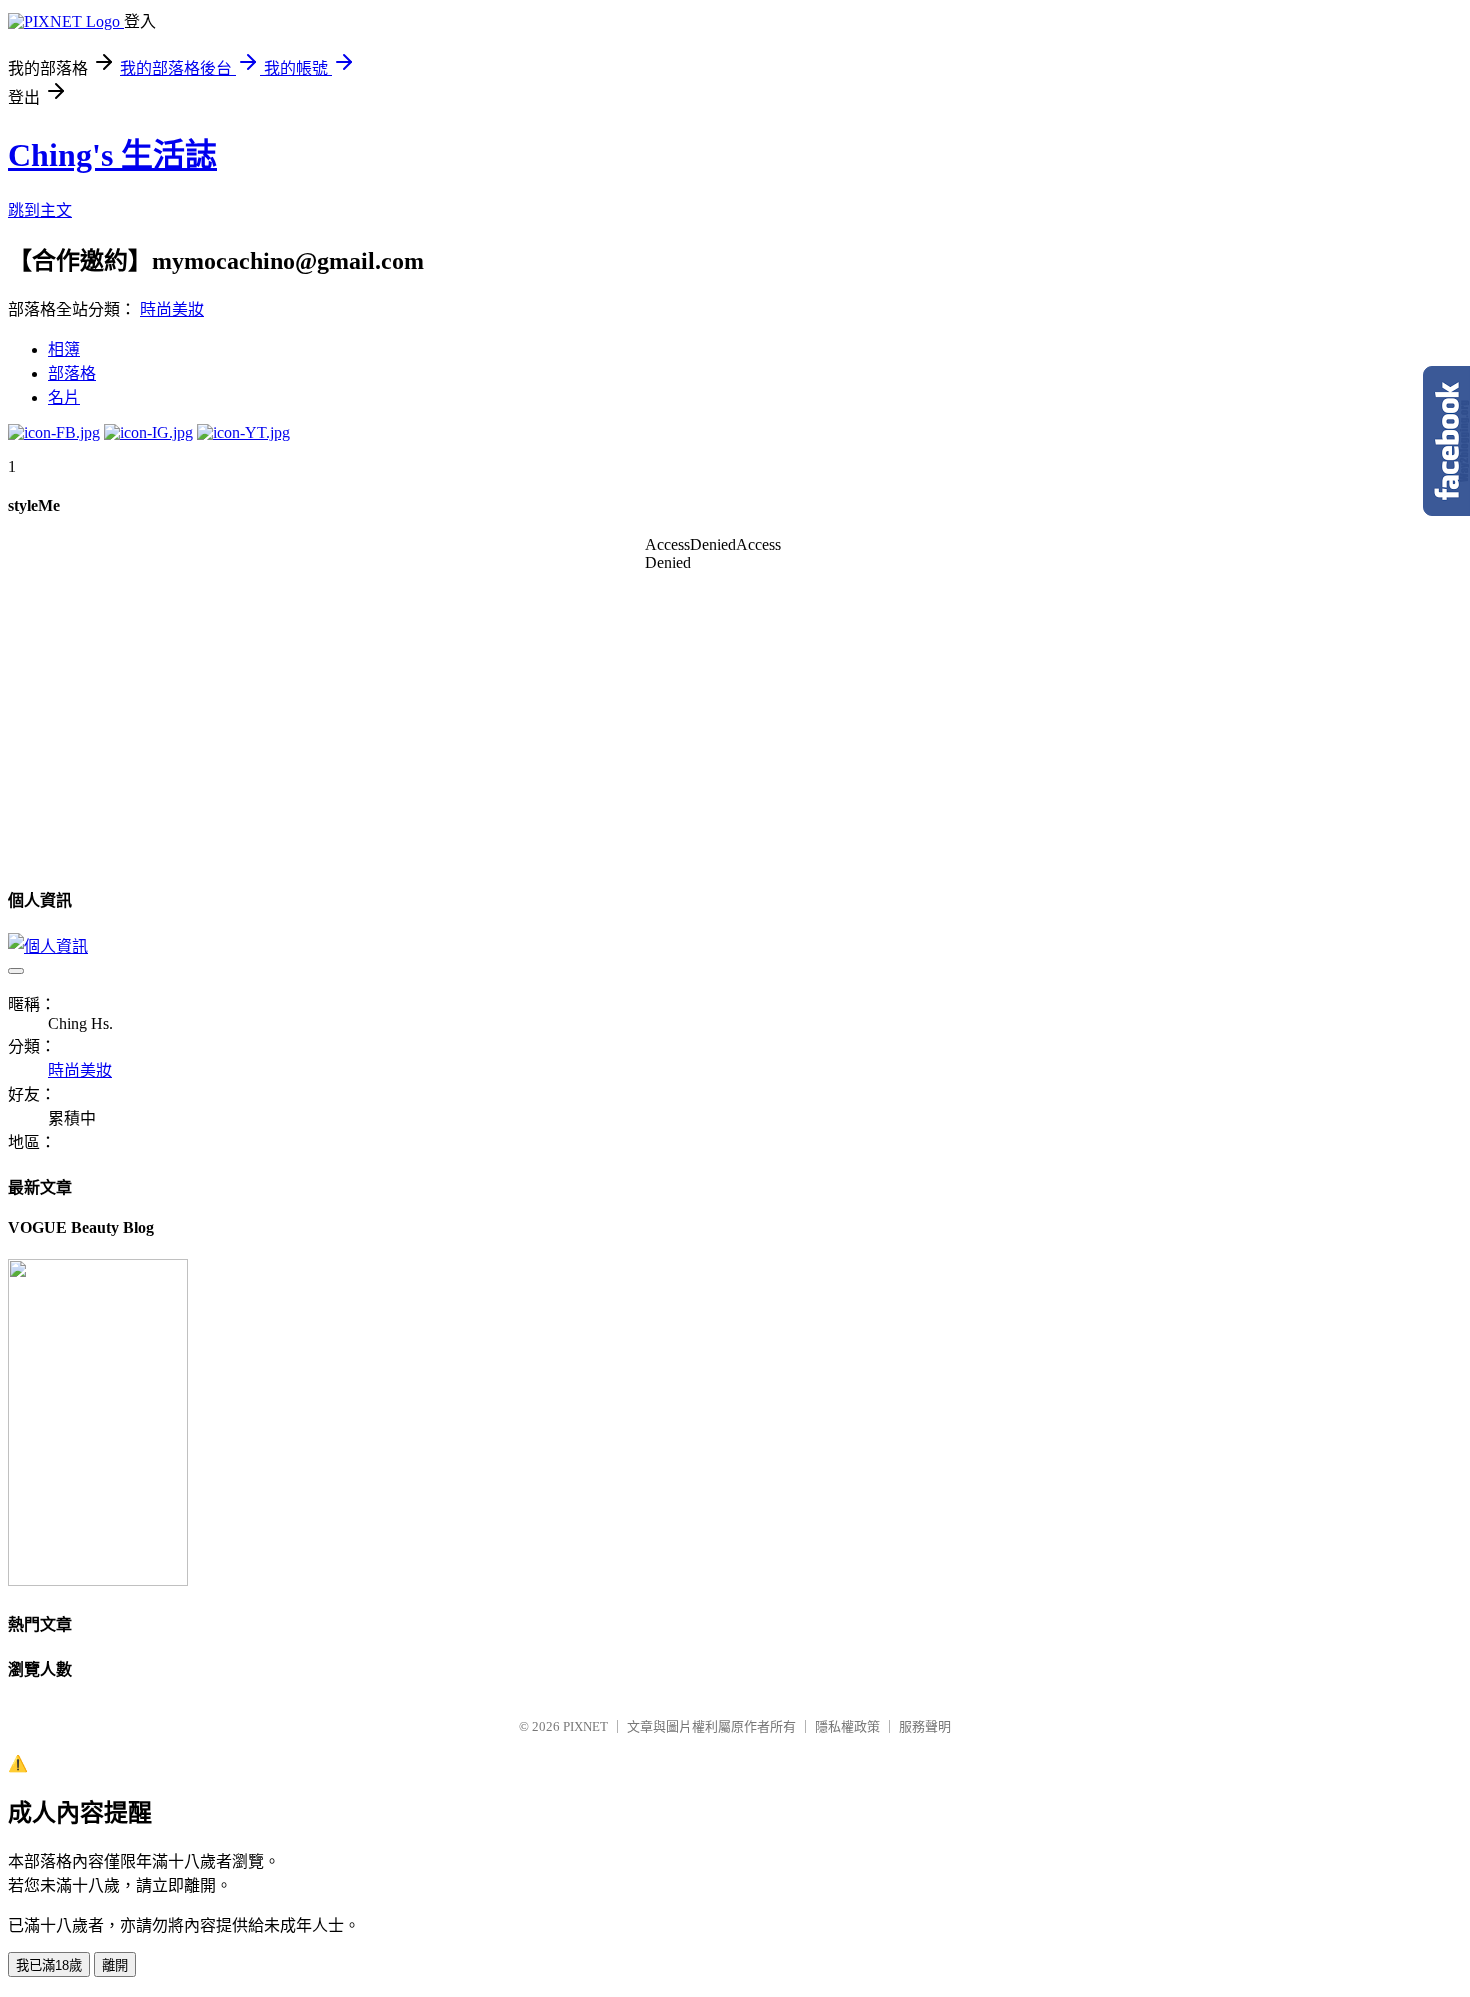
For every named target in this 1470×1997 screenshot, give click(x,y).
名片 (64, 397)
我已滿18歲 (49, 1965)
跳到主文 (40, 210)
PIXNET (585, 1726)
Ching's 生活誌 (112, 155)
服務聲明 (925, 1726)
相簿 (64, 349)
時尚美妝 (172, 309)
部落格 (72, 373)
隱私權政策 (847, 1726)
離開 (115, 1965)
